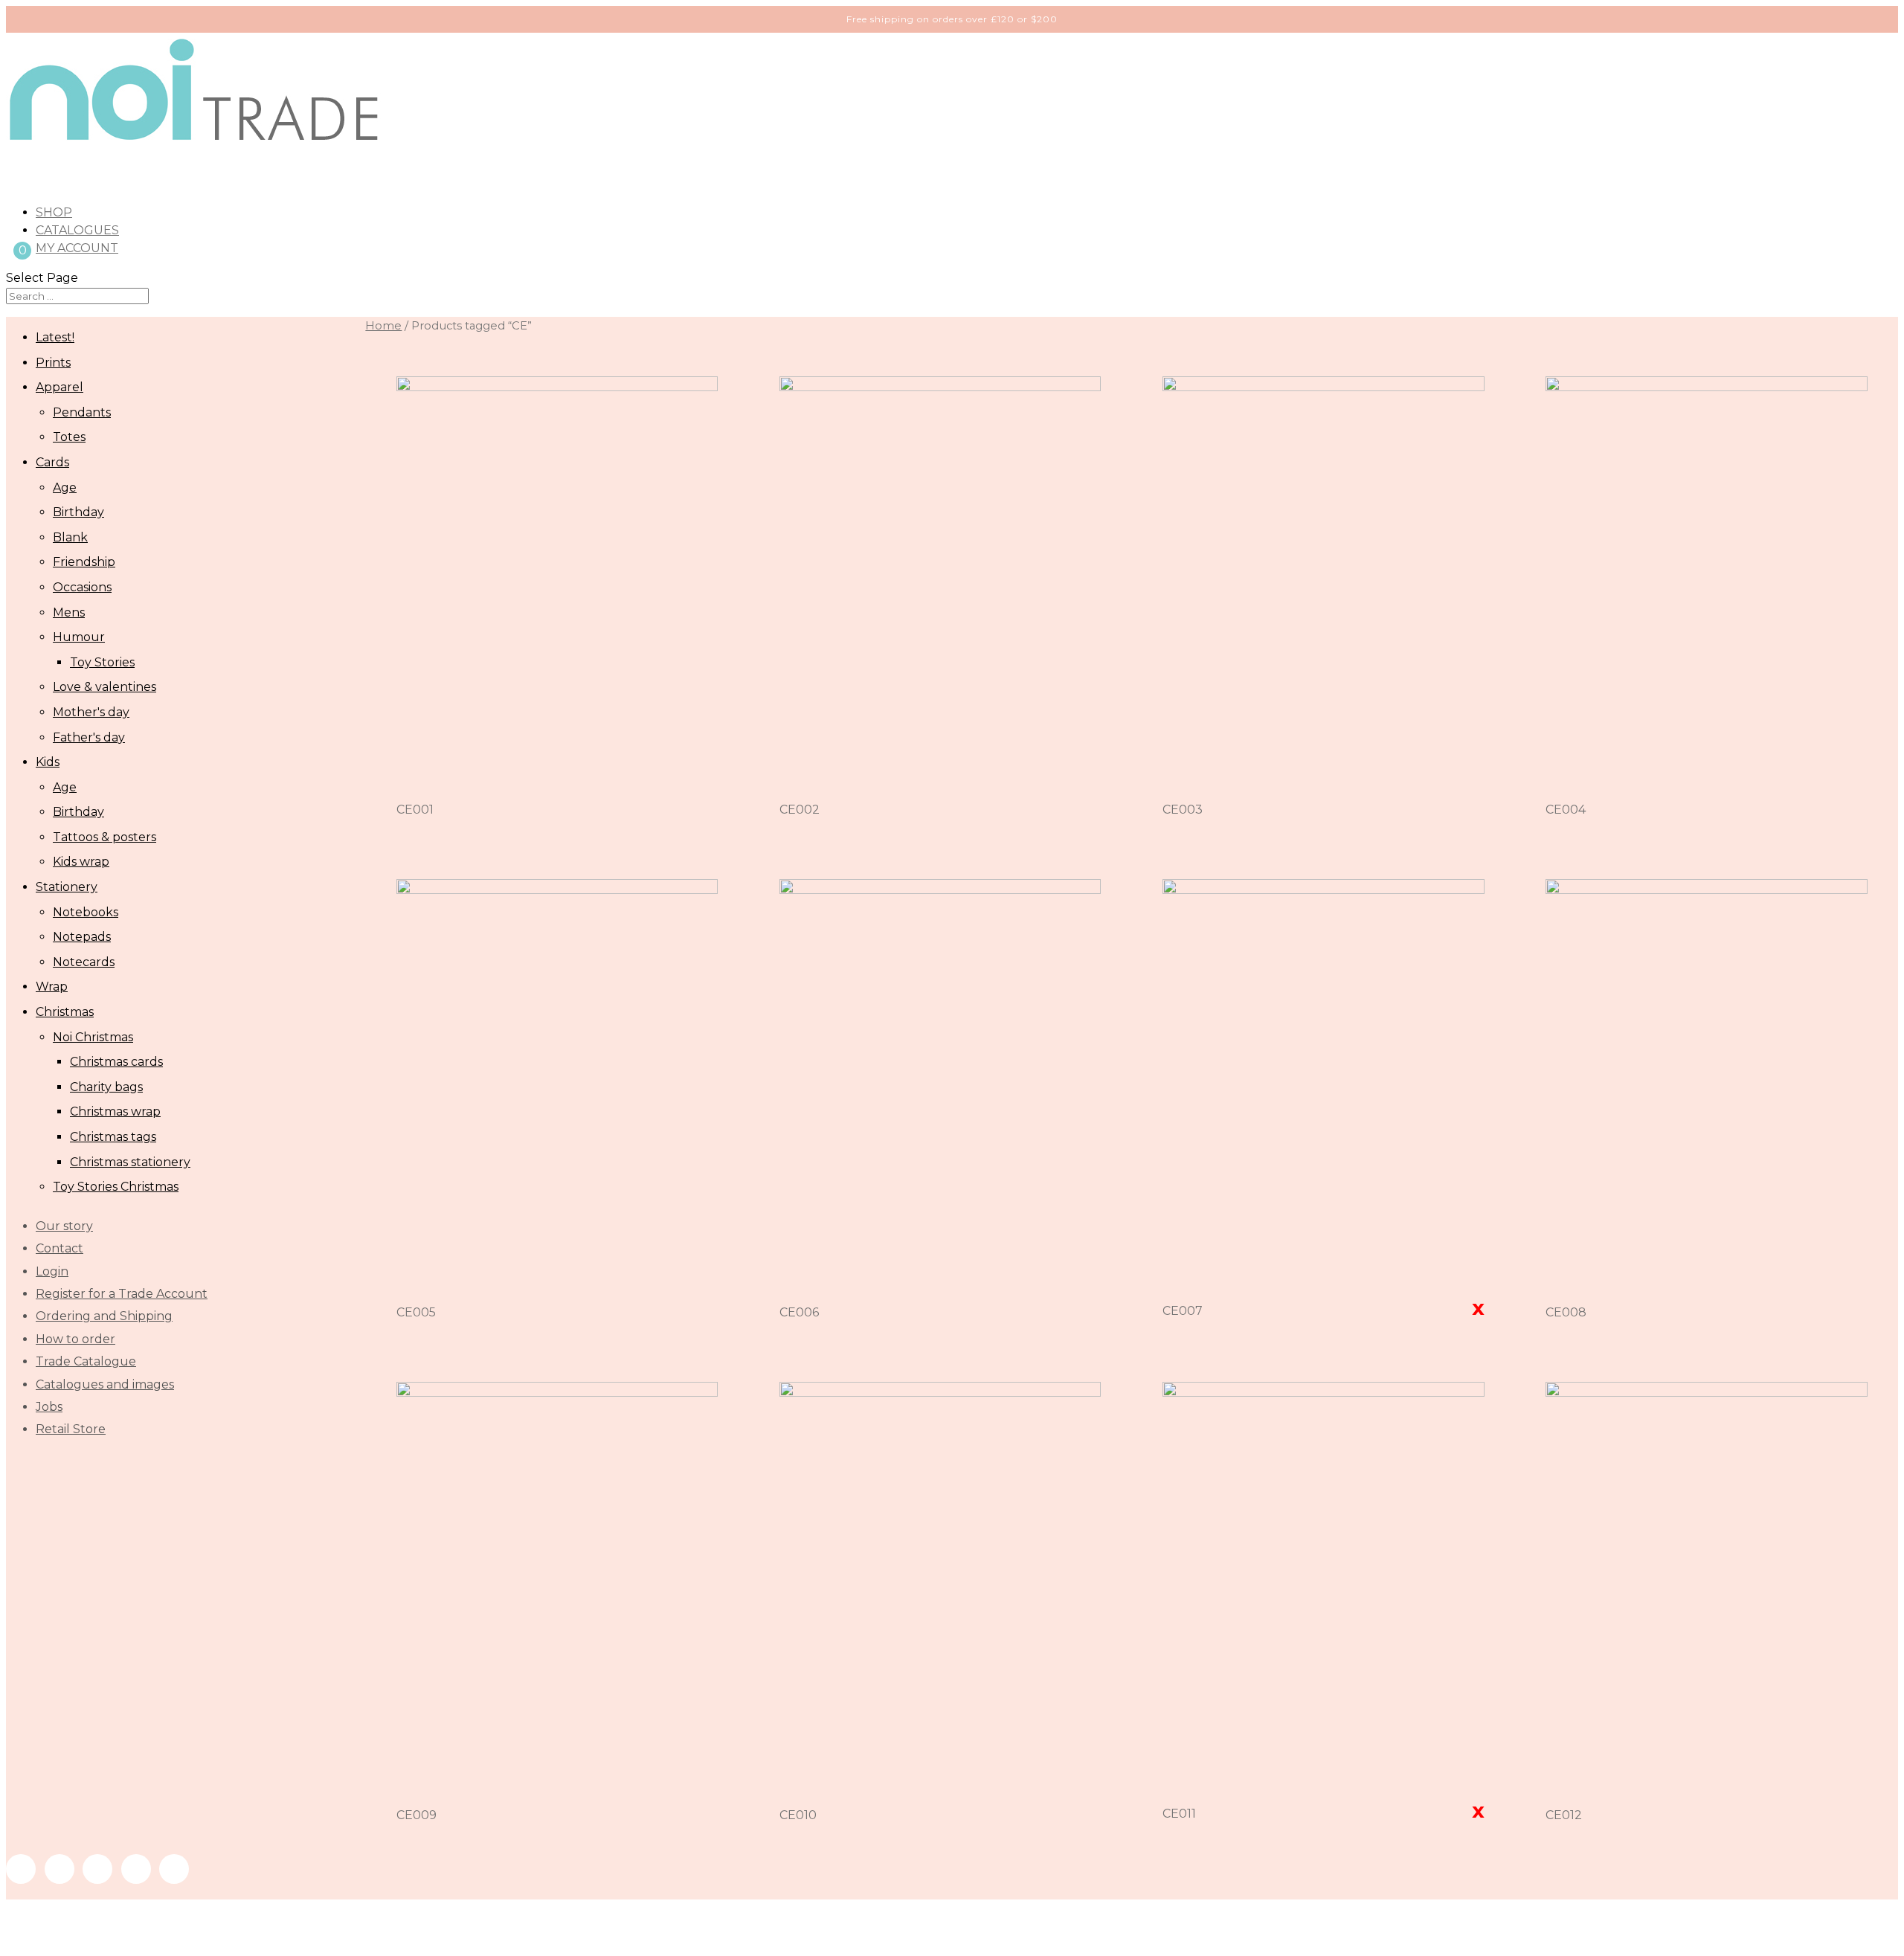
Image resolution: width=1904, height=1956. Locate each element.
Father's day (89, 737)
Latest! (55, 337)
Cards (52, 462)
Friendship (84, 562)
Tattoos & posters (104, 837)
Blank (70, 537)
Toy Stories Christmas (116, 1187)
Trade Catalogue (86, 1361)
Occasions (82, 587)
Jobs (49, 1407)
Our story (64, 1226)
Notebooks (86, 912)
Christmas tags (113, 1137)
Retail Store (71, 1429)
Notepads (82, 937)
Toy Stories (102, 662)
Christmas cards (116, 1062)
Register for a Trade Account (122, 1294)
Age (65, 488)
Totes (69, 437)
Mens (69, 612)
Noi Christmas (93, 1037)
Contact (59, 1248)
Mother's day (91, 712)
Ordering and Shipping (104, 1316)
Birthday (78, 512)
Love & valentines (104, 687)
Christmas (65, 1012)
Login (52, 1271)
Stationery (67, 887)
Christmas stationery (130, 1162)
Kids (48, 762)
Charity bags (106, 1087)
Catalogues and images (105, 1384)
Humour (79, 637)
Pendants (82, 412)
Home (383, 326)
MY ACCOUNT (77, 248)
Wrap (52, 987)
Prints (53, 363)
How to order (75, 1339)
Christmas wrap (115, 1111)
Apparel (59, 387)
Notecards (84, 962)
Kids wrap (81, 862)
